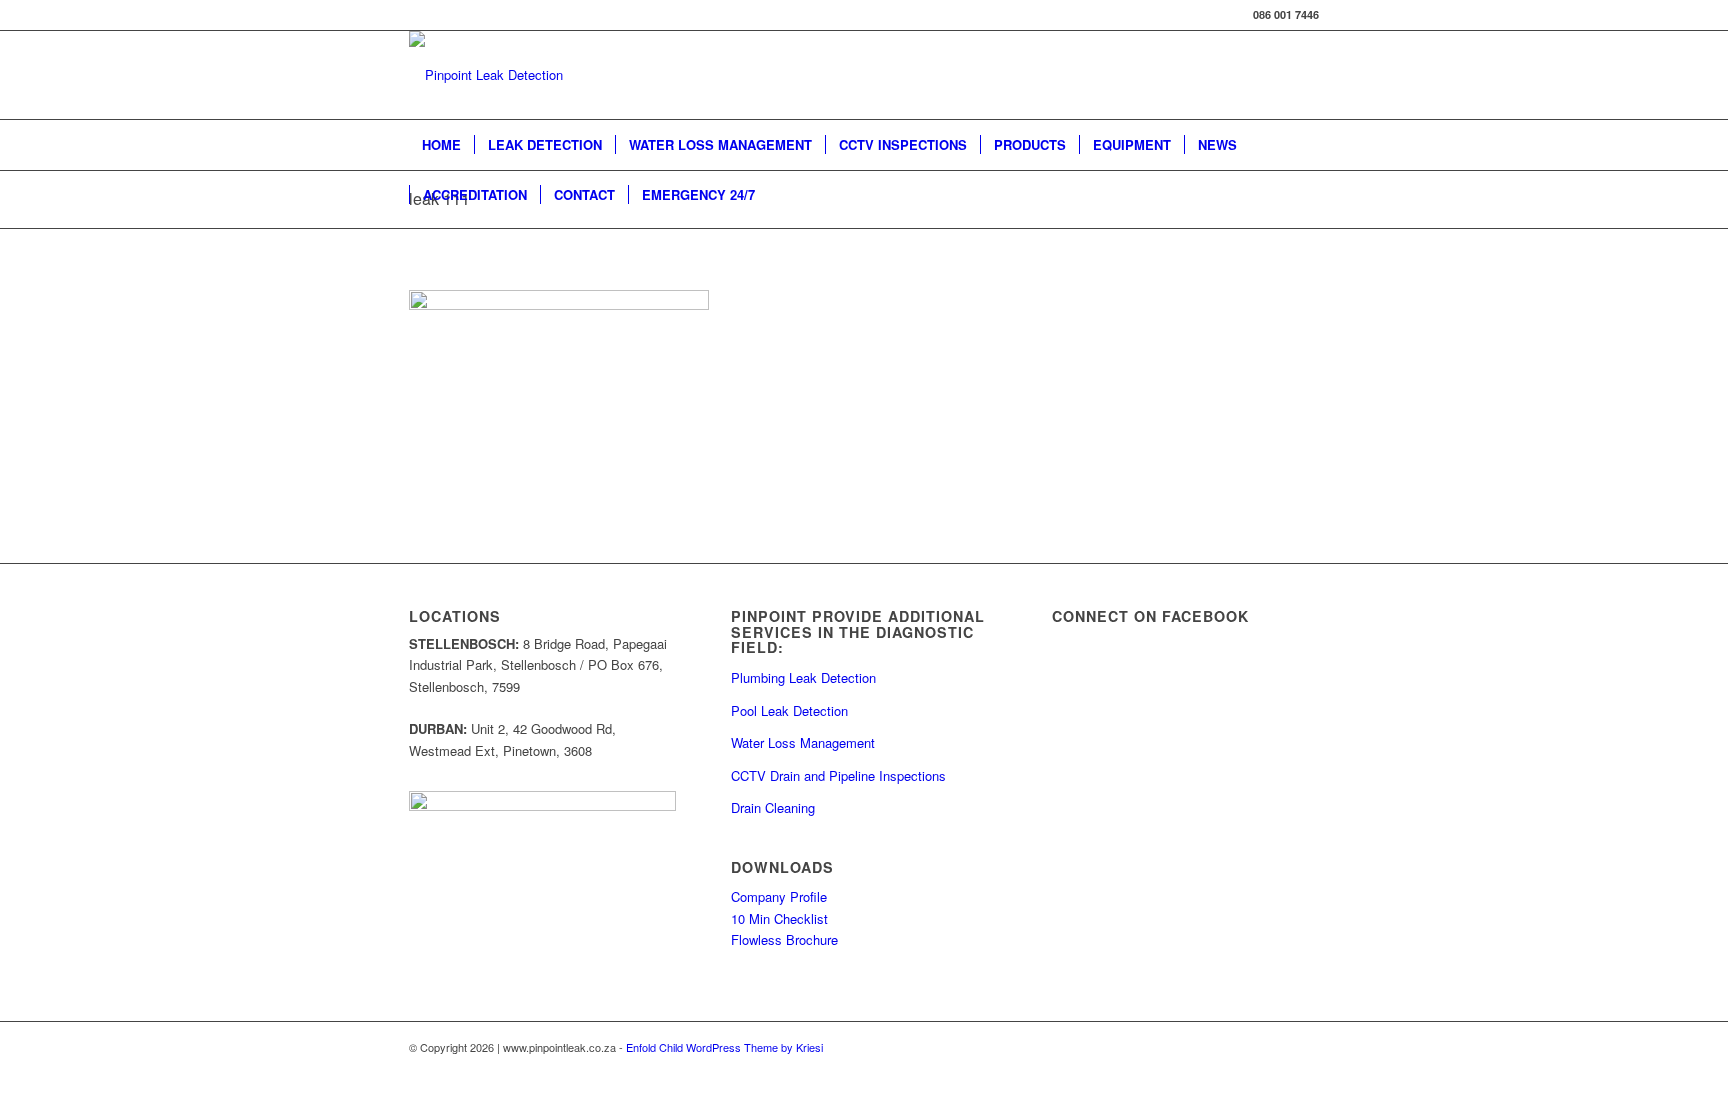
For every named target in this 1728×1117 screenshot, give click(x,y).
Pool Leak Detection (789, 710)
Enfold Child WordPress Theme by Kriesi (724, 1047)
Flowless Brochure (784, 939)
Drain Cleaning (773, 807)
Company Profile (779, 896)
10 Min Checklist (779, 918)
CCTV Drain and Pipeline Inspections (838, 775)
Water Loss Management (803, 742)
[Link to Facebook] (1304, 1047)
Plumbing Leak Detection (803, 677)
